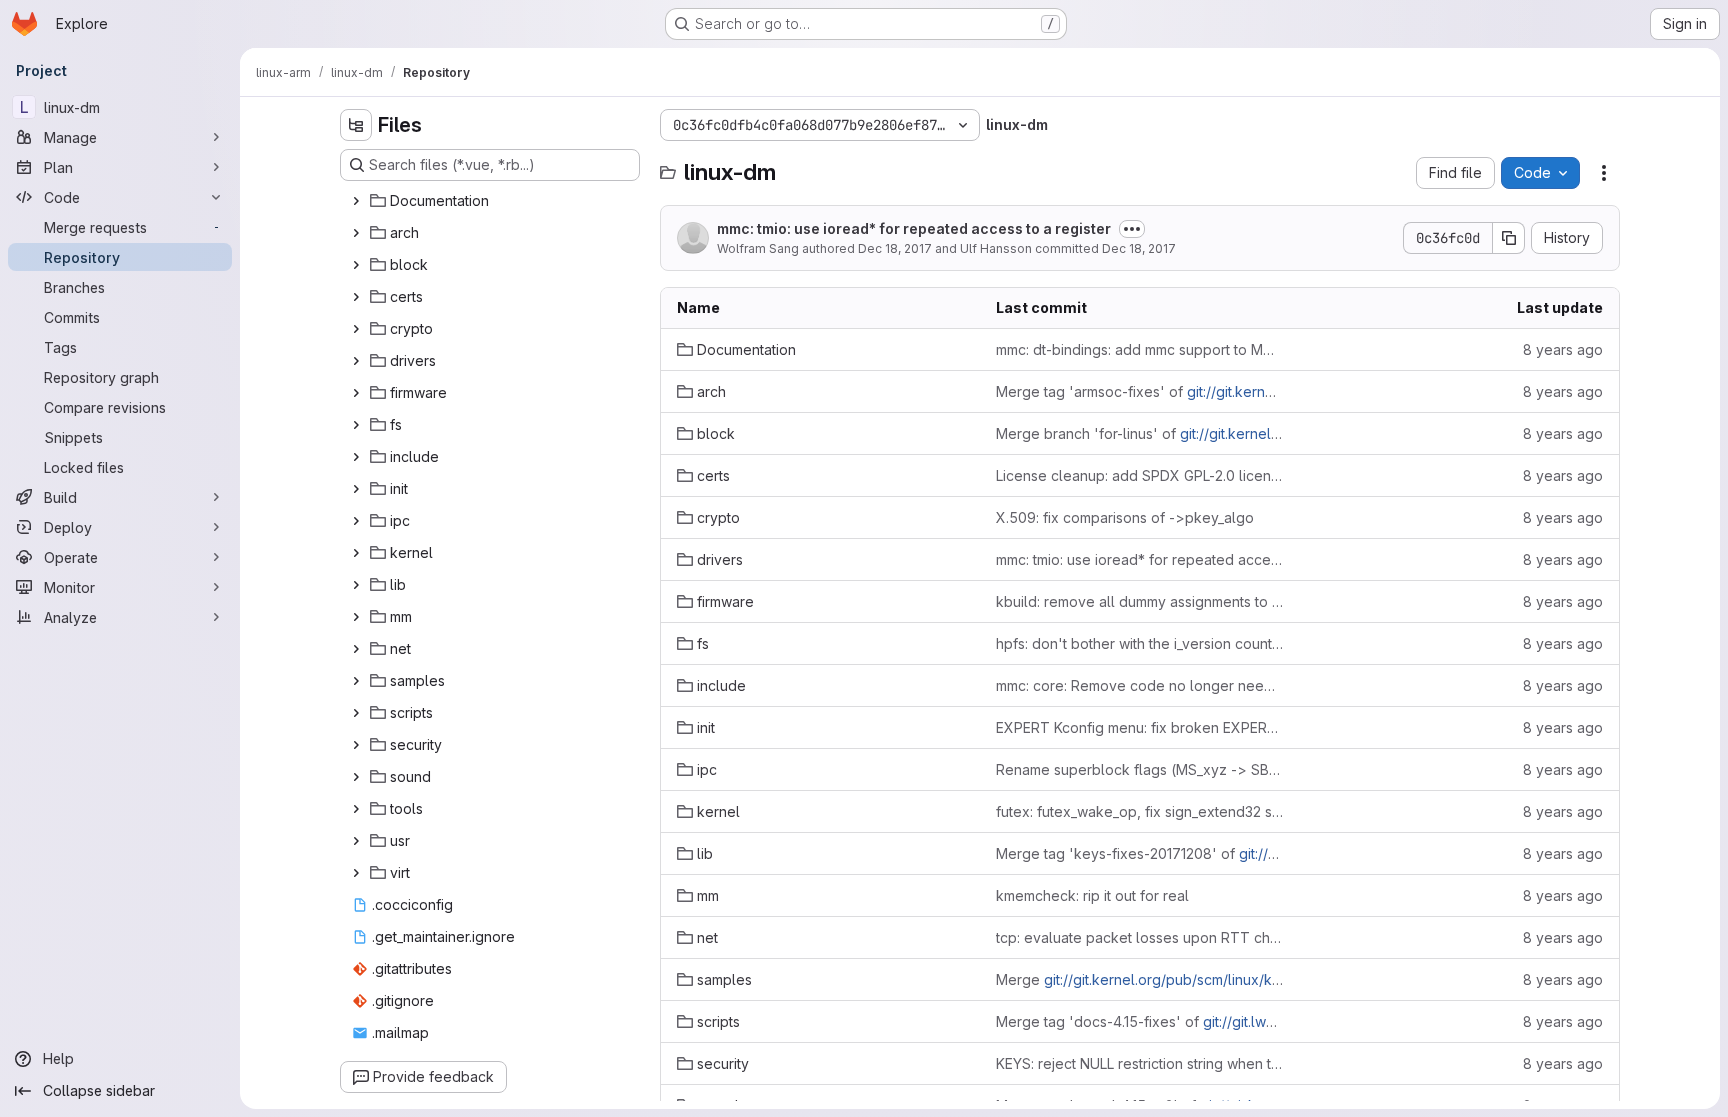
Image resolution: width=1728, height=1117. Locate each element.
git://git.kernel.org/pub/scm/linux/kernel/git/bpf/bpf (1214, 979)
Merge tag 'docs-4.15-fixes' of (1139, 1021)
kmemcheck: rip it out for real (1092, 895)
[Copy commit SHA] (1509, 238)
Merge (1139, 979)
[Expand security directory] (356, 745)
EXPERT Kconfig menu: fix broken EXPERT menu (1139, 727)
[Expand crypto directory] (356, 329)
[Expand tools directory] (356, 809)
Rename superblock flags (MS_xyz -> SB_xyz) (1139, 769)
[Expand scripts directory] (356, 713)
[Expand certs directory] (356, 297)
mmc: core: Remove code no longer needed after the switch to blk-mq (1139, 685)
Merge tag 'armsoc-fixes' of (1139, 391)
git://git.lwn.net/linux (1268, 1021)
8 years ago (1563, 349)
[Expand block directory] (356, 265)
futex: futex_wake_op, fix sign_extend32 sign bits (1139, 811)
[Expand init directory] (356, 489)
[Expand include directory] (356, 457)
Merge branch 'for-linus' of (1139, 433)
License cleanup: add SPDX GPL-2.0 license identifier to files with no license (1139, 475)
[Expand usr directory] (356, 841)
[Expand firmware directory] (356, 393)
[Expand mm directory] (356, 617)
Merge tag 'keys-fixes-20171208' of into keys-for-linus (1139, 853)
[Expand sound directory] (356, 777)
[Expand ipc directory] (356, 521)
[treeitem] (492, 201)
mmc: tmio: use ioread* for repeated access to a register (914, 228)
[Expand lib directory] (356, 585)
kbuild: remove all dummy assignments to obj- (1139, 601)
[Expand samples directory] (356, 681)
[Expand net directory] (356, 649)
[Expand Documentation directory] (356, 201)
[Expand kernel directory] (356, 553)
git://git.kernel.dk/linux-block (1275, 433)
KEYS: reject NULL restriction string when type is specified (1139, 1063)
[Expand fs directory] (356, 425)
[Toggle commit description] (1132, 229)
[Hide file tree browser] (356, 125)
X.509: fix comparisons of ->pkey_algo (1125, 517)
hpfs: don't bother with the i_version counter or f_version (1139, 643)
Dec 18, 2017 (895, 248)
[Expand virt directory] (356, 873)
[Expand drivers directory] (356, 361)
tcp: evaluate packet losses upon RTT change (1139, 937)
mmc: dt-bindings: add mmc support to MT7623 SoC (1139, 349)
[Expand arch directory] (356, 233)
